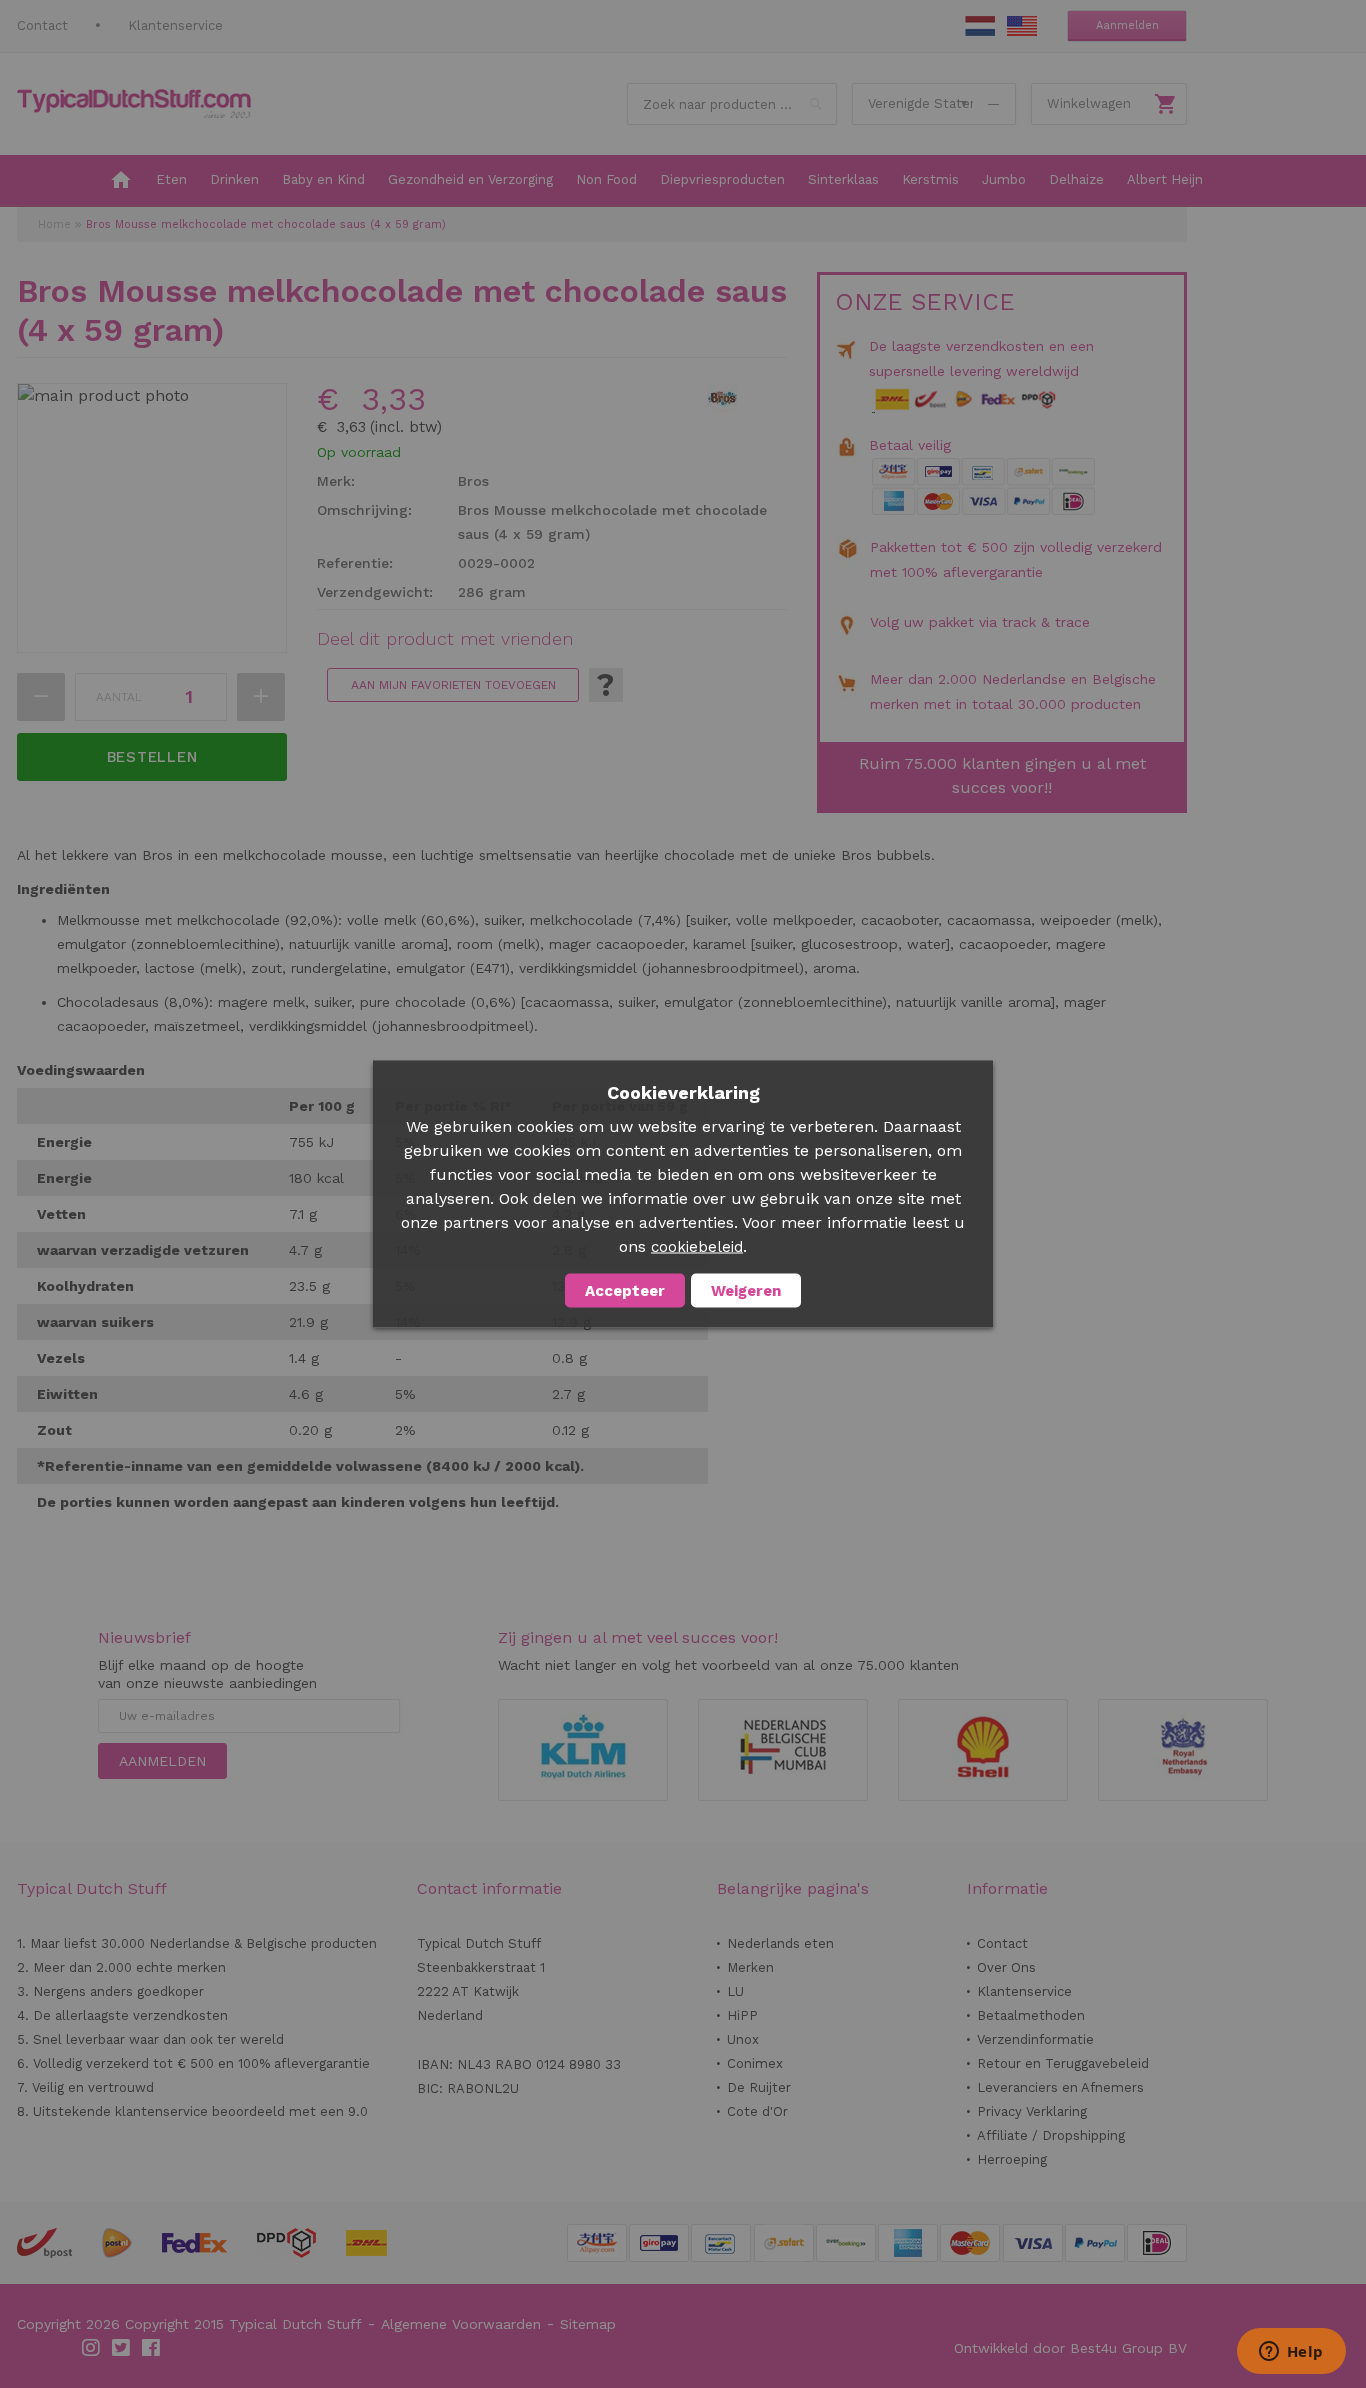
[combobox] (732, 104)
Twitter (122, 2348)
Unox (743, 2039)
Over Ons (1006, 1967)
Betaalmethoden (1031, 2015)
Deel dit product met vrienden (445, 639)
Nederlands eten (780, 1943)
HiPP (742, 2015)
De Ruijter (759, 2087)
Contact (42, 25)
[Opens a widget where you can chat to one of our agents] (1291, 2353)
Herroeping (1012, 2159)
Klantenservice (175, 25)
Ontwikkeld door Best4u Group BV (1070, 2348)
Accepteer (625, 1291)
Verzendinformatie (1035, 2039)
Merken (750, 1967)
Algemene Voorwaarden (461, 2324)
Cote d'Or (757, 2111)
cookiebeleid (697, 1247)
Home (54, 224)
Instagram (92, 2348)
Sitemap (588, 2324)
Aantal (119, 697)
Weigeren (746, 1291)
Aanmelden (1127, 25)
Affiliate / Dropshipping (1051, 2135)
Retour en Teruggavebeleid (1063, 2063)
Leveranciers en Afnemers (1060, 2087)
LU (735, 1991)
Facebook (152, 2348)
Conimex (755, 2063)
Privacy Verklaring (1032, 2111)
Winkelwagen (1089, 103)
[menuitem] (121, 181)
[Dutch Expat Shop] (134, 104)
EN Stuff (1022, 26)
